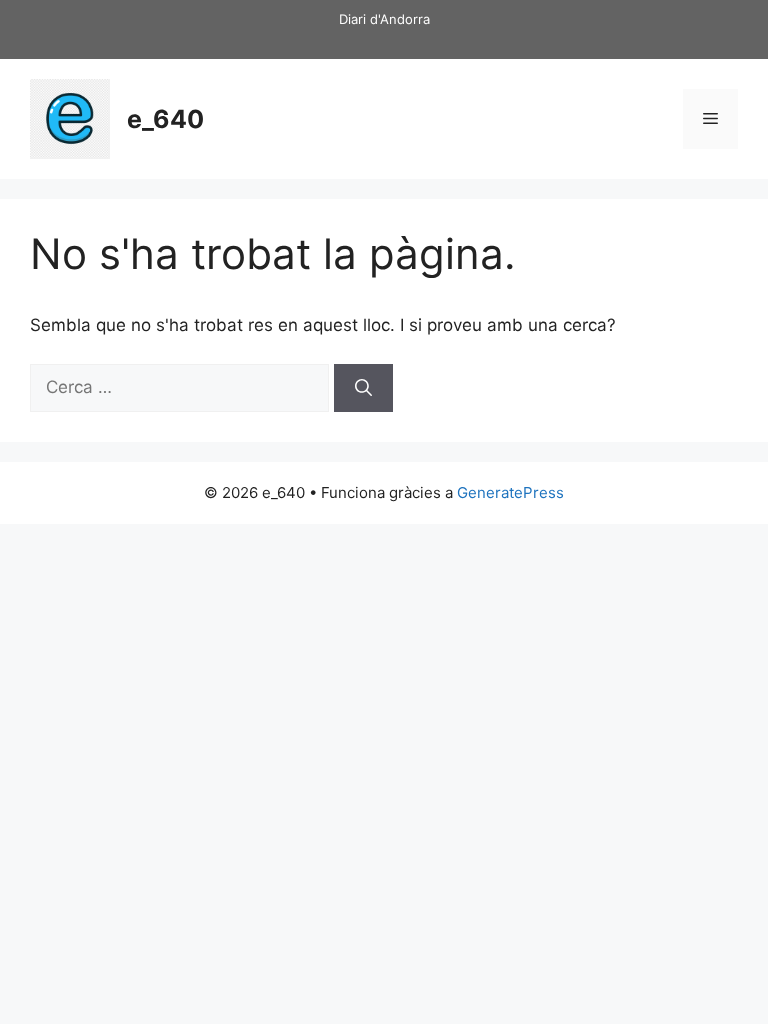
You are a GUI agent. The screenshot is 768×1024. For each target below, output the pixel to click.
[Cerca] (363, 388)
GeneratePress (510, 492)
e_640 (165, 119)
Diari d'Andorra (384, 19)
